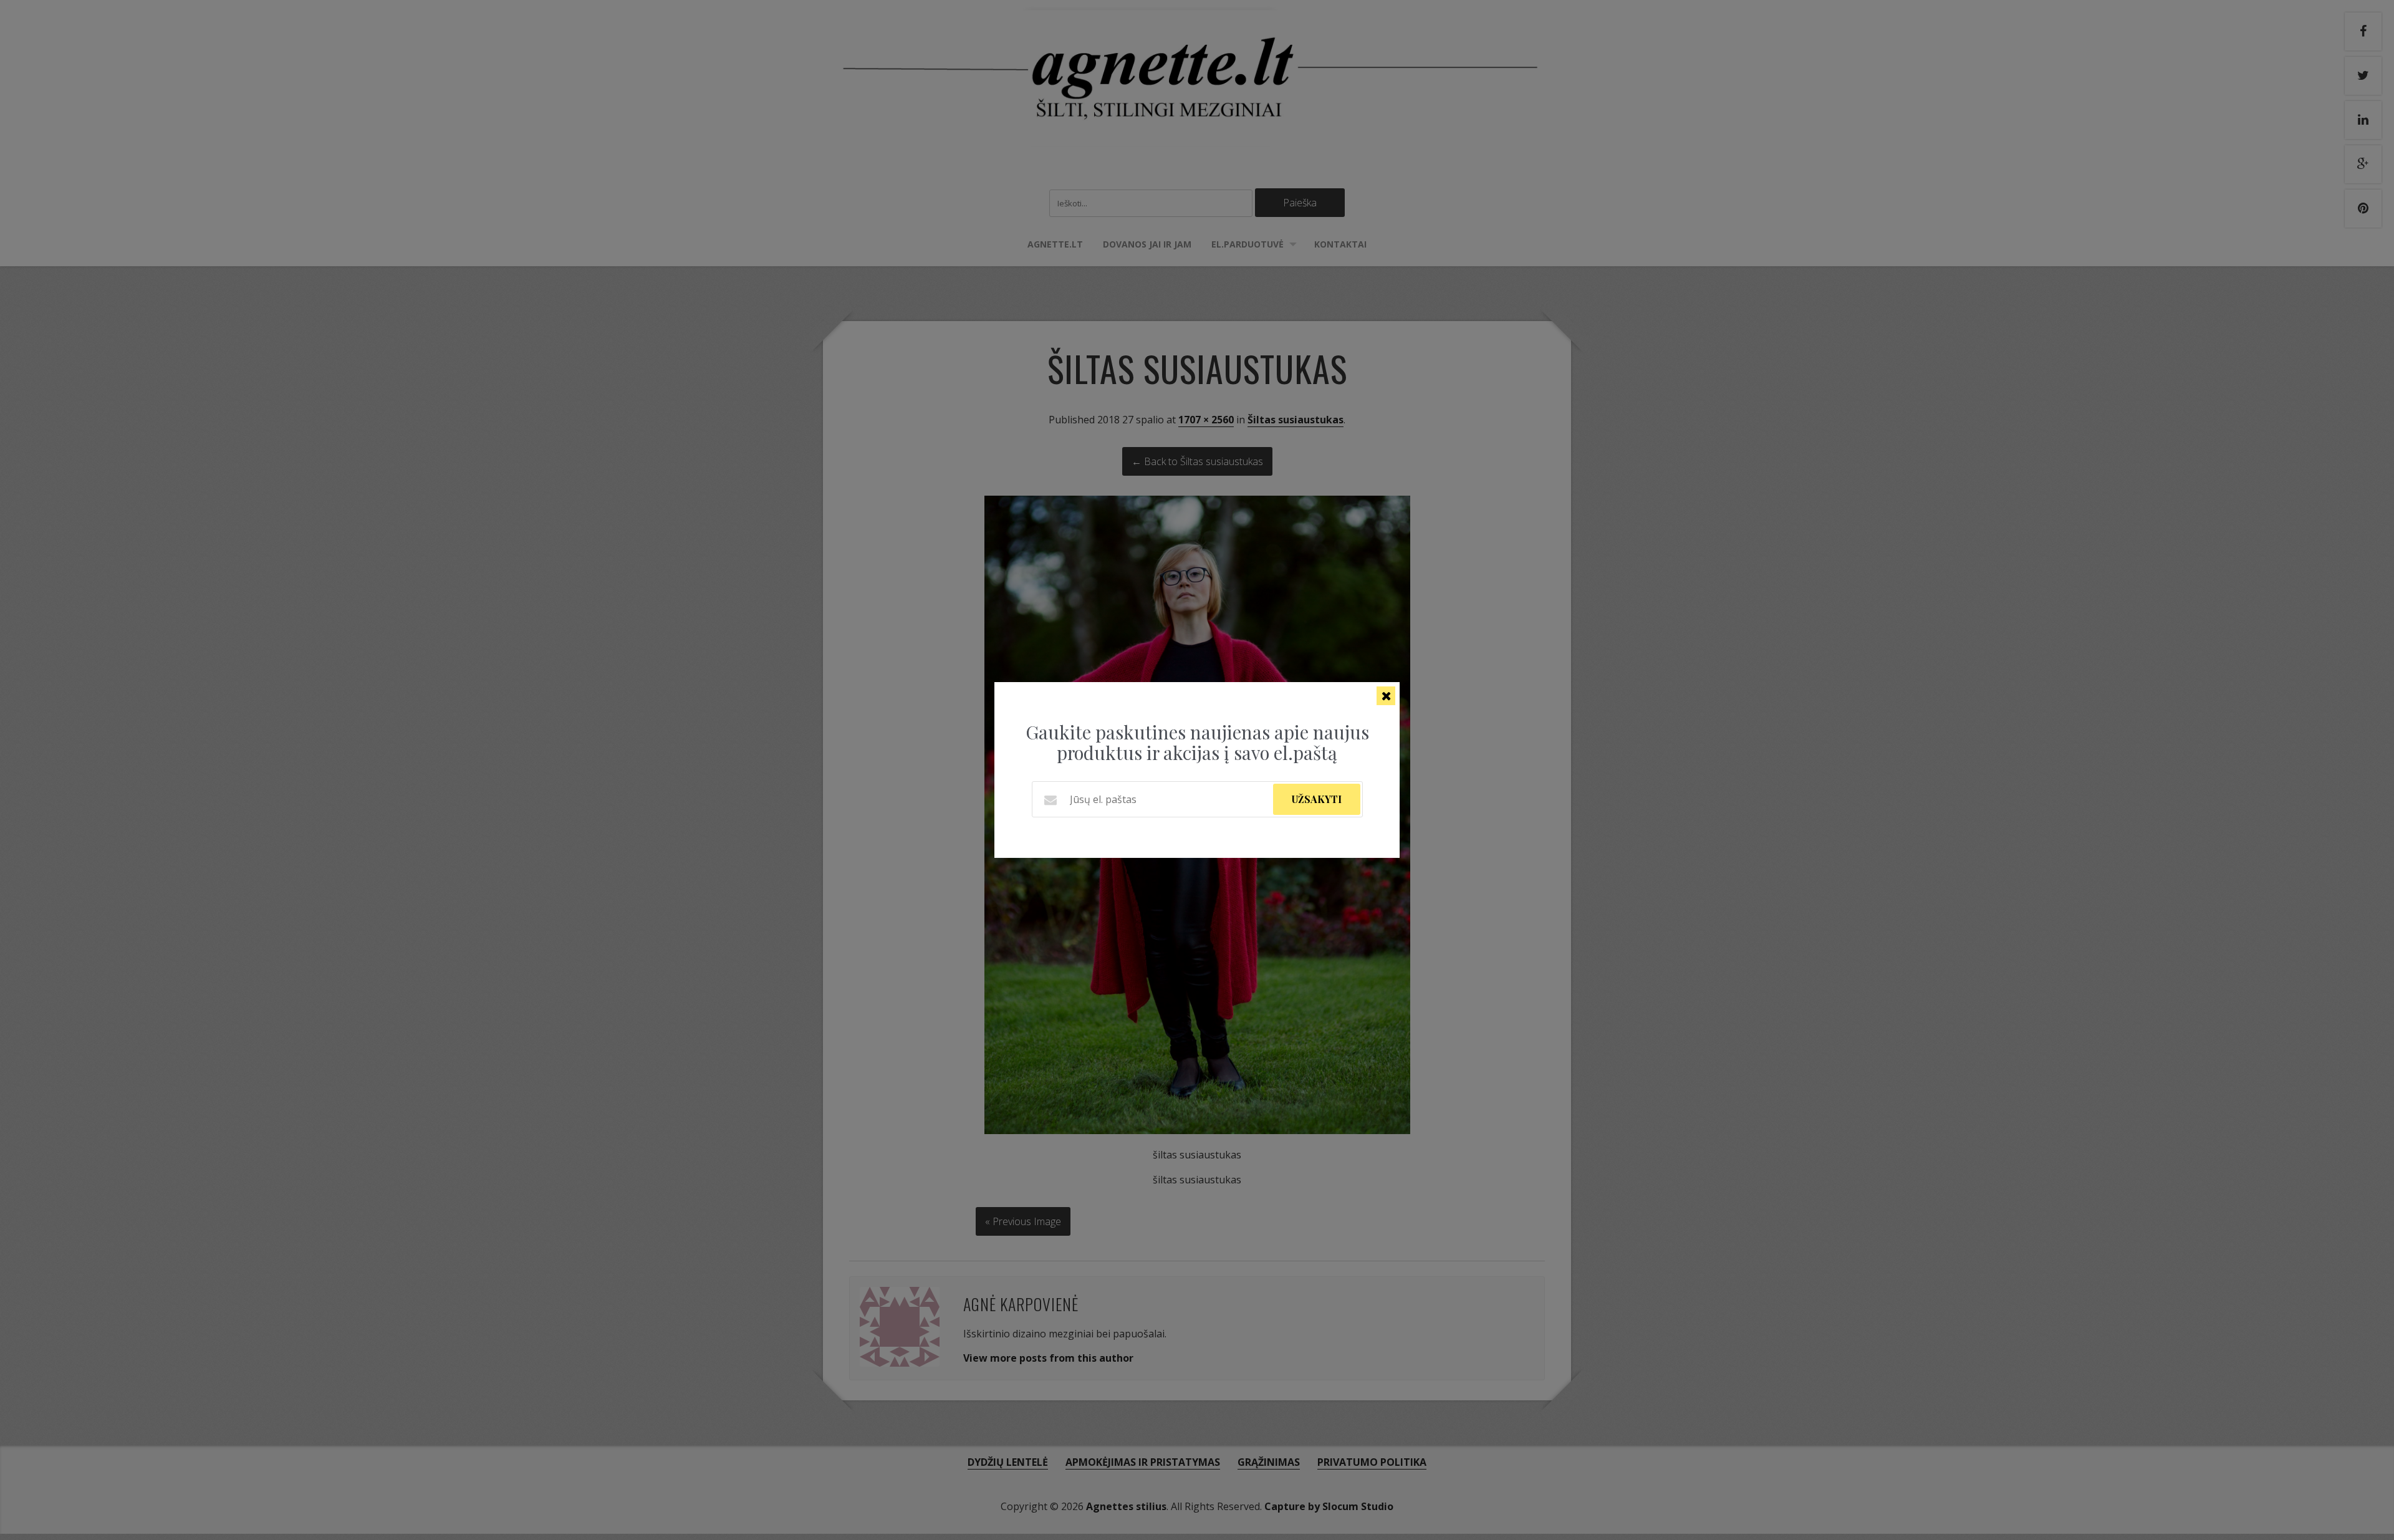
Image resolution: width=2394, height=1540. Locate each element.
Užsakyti (1317, 799)
